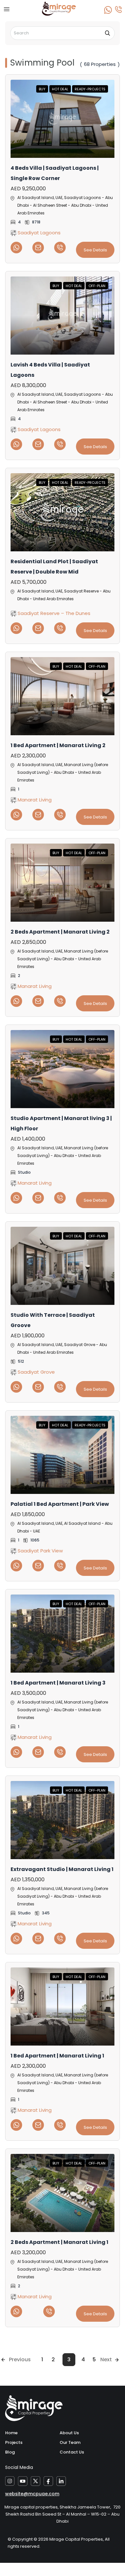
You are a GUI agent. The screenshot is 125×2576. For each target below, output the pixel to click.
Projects (14, 2442)
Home (11, 2433)
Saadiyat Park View (40, 1551)
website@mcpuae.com (32, 2494)
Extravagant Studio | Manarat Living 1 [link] (62, 1869)
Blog (10, 2452)
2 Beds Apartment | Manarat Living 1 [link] (59, 2242)
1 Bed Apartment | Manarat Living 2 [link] (58, 745)
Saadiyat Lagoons (38, 233)
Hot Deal (60, 89)
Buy (42, 89)
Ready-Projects (90, 89)
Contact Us (72, 2452)
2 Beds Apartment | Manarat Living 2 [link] (60, 932)
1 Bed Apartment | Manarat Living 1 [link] (57, 2056)
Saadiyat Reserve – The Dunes (53, 613)
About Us (69, 2433)
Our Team (70, 2442)
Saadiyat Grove (36, 1372)
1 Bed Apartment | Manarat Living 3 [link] (58, 1683)
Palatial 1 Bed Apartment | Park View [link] (60, 1504)
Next (106, 2359)
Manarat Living (34, 800)
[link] (63, 119)
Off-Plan (97, 286)
